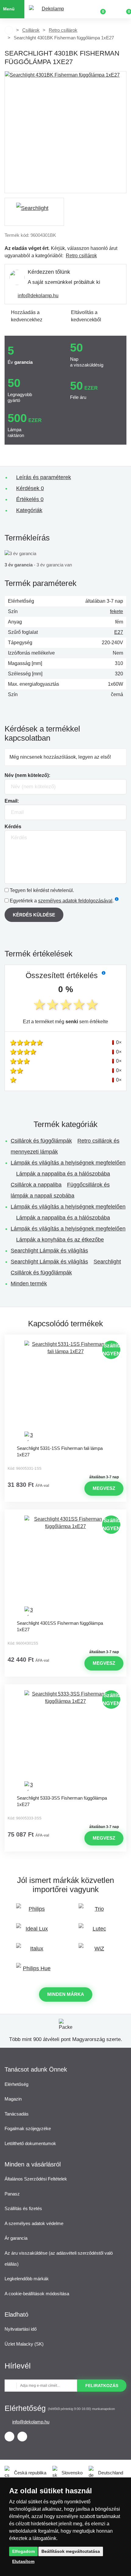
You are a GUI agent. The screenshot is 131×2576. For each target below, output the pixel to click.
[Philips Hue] (34, 1971)
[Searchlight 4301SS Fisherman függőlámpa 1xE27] (65, 1566)
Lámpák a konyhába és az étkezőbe (60, 1240)
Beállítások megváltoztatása (71, 2551)
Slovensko (72, 2473)
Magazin (13, 2099)
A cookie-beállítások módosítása (37, 2294)
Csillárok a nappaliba (36, 1185)
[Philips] (34, 1912)
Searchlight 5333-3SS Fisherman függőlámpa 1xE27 (62, 1801)
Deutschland (111, 2473)
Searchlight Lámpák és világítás (49, 1251)
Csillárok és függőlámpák (41, 1141)
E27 (119, 632)
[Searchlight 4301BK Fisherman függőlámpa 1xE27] (65, 132)
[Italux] (34, 1951)
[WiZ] (97, 1951)
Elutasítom (23, 2561)
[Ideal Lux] (34, 1932)
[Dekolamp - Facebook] (9, 2437)
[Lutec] (97, 1932)
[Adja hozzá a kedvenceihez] (65, 1340)
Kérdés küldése (34, 915)
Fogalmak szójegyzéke (28, 2128)
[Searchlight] (34, 212)
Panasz (12, 2194)
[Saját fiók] (113, 9)
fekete (117, 611)
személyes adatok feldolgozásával (75, 901)
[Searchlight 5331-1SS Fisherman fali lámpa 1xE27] (65, 1391)
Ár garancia (16, 2238)
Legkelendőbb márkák (27, 2279)
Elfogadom (23, 2551)
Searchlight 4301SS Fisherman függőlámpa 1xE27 (60, 1626)
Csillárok (31, 30)
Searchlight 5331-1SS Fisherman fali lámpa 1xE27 (60, 1451)
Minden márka (66, 1994)
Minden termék (29, 1284)
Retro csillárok (63, 30)
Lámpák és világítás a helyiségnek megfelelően (68, 1163)
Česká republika (30, 2473)
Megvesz (104, 1488)
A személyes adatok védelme (34, 2223)
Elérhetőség (16, 2084)
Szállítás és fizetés (23, 2208)
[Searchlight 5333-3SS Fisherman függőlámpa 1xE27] (65, 1741)
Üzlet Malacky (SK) (24, 2344)
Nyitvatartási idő (21, 2329)
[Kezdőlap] (9, 30)
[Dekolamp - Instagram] (22, 2437)
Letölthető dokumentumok (30, 2143)
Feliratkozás (102, 2386)
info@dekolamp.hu (38, 296)
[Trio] (97, 1912)
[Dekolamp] (50, 9)
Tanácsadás (17, 2114)
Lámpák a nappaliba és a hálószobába (63, 1174)
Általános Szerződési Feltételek (36, 2179)
